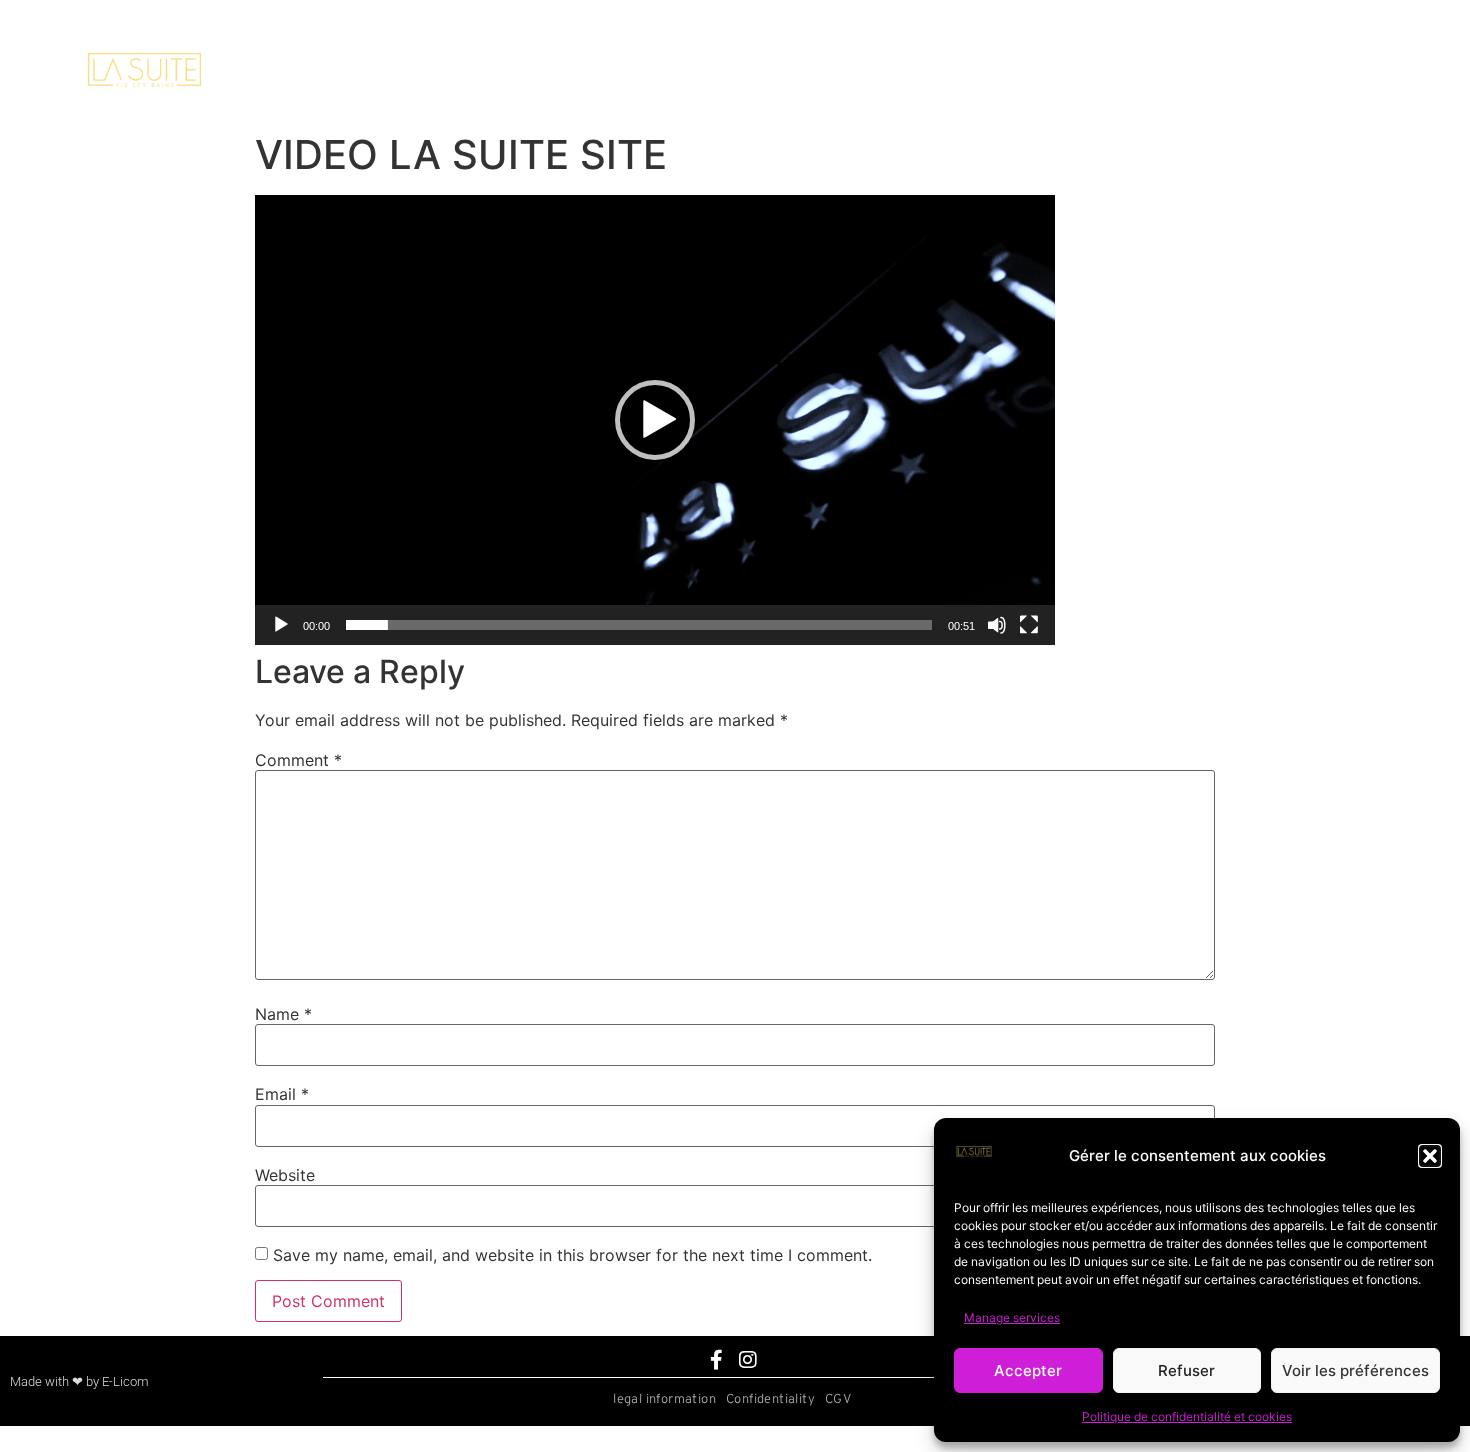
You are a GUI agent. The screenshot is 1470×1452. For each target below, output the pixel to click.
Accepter (1028, 1370)
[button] (1430, 1156)
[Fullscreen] (1029, 625)
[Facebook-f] (717, 1360)
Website (285, 1175)
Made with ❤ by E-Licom (79, 1381)
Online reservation (1067, 74)
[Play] (281, 625)
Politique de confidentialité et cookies (1187, 1416)
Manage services (1012, 1317)
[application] (655, 420)
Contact (845, 74)
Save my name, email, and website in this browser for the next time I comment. (572, 1255)
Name (283, 1014)
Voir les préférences (1355, 1370)
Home (624, 74)
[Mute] (997, 625)
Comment (298, 760)
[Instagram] (748, 1360)
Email (282, 1094)
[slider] (639, 625)
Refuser (1186, 1370)
